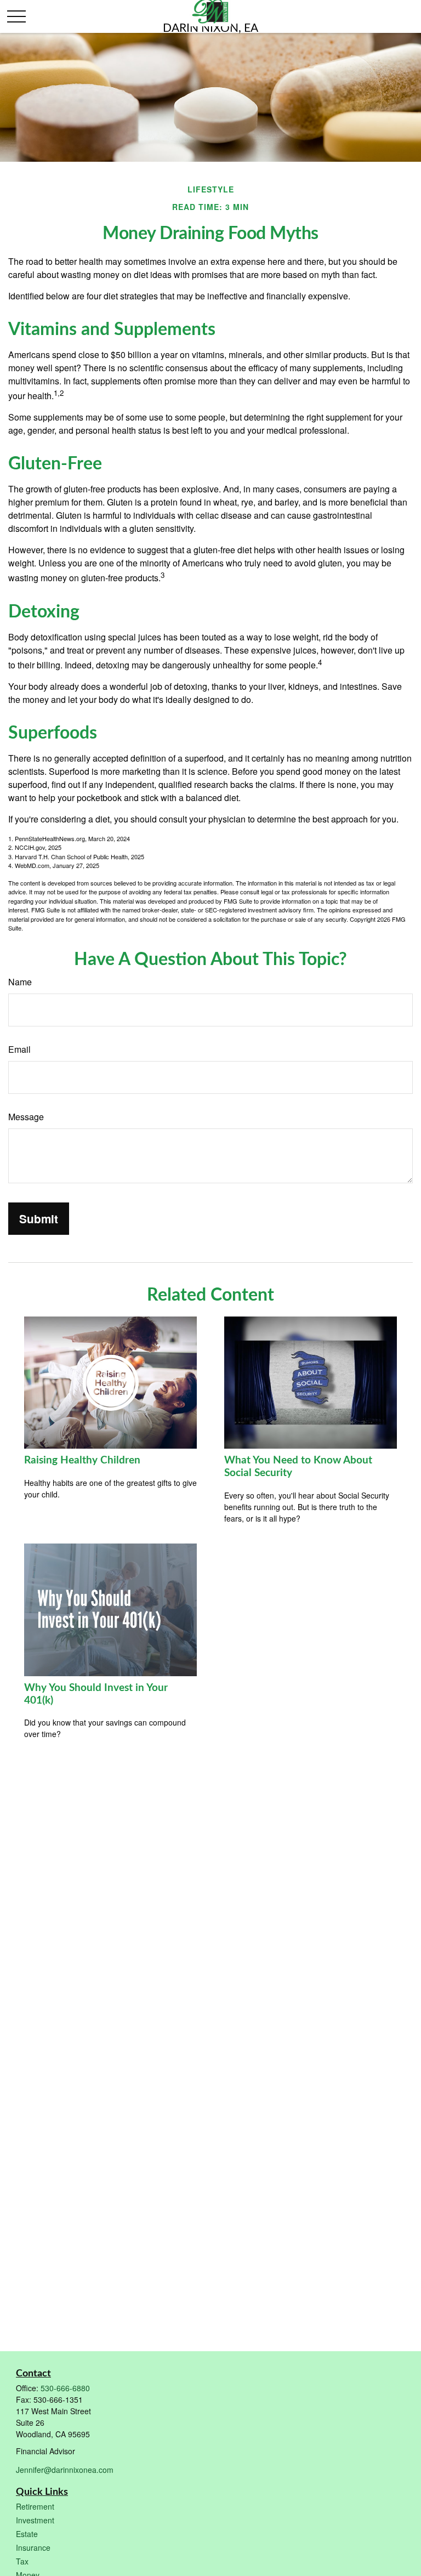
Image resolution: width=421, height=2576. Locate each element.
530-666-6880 (65, 2388)
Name (20, 982)
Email (19, 1049)
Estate (27, 2534)
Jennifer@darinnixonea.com (65, 2470)
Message (26, 1117)
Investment (35, 2520)
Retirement (35, 2506)
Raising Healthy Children (82, 1460)
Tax (22, 2561)
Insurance (33, 2547)
